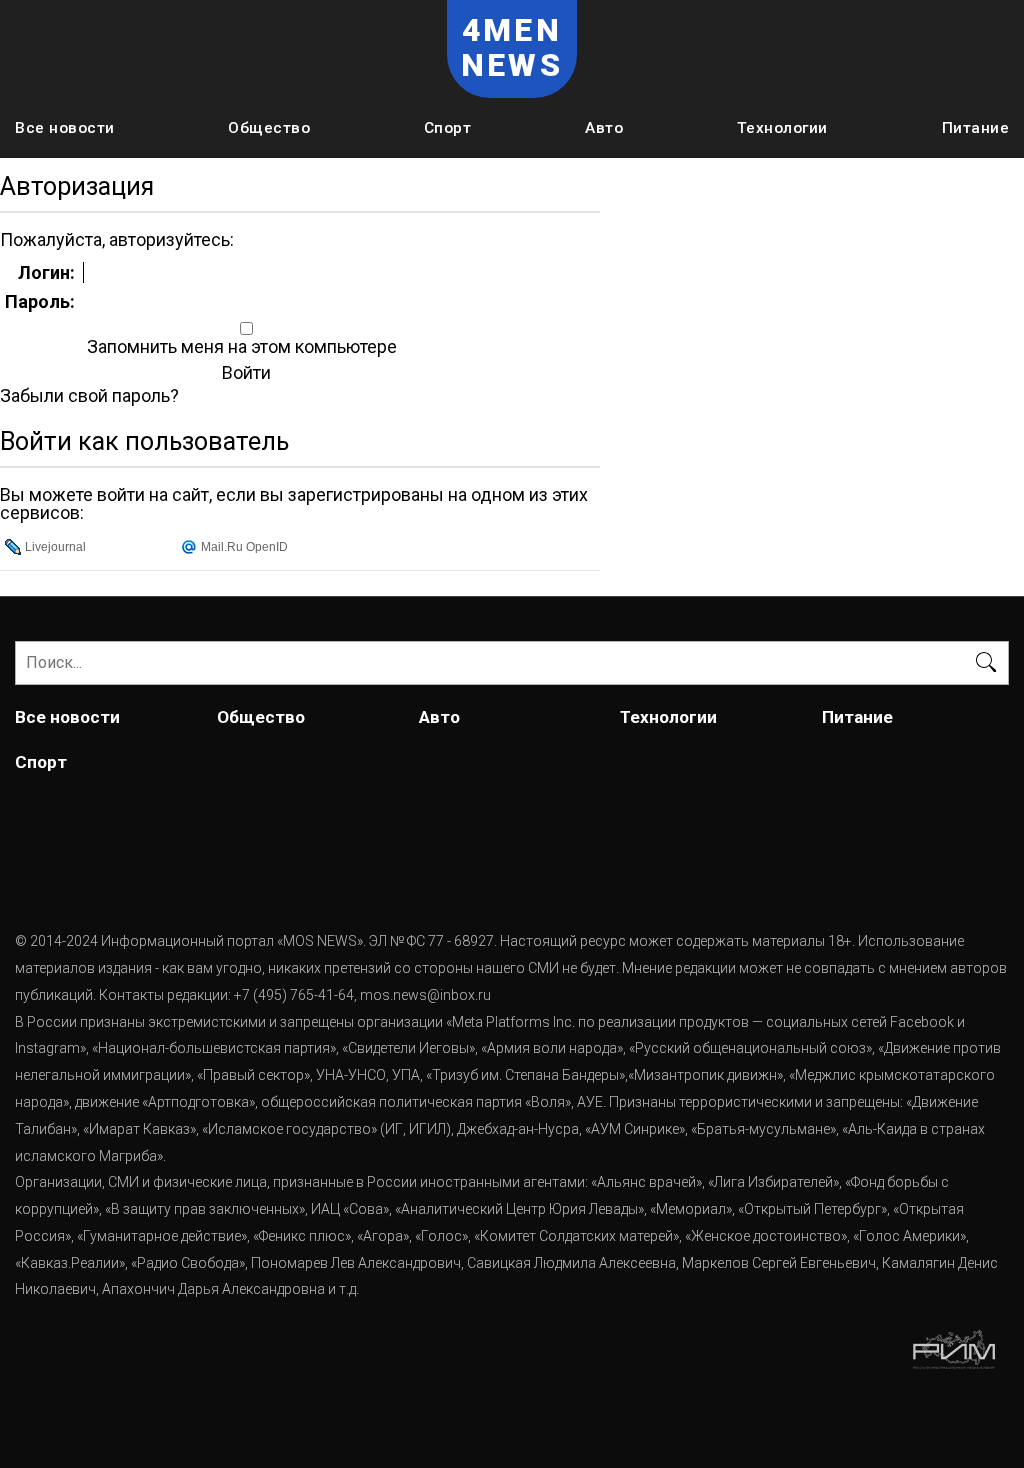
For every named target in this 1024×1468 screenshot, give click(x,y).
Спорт (448, 128)
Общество (269, 128)
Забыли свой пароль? (89, 396)
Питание (976, 128)
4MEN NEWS (512, 48)
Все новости (65, 128)
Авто (604, 128)
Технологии (782, 128)
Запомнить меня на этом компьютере (240, 347)
